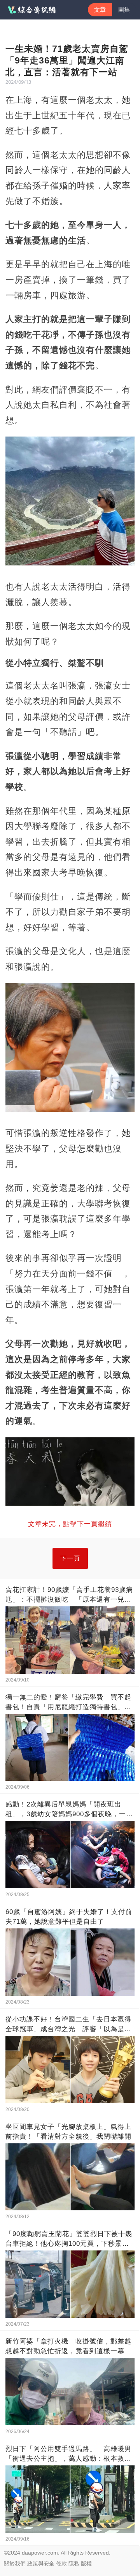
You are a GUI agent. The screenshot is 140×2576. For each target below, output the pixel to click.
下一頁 (70, 1558)
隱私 (74, 2564)
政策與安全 (41, 2564)
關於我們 (15, 2564)
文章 (100, 10)
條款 (61, 2564)
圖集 (124, 10)
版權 (86, 2564)
